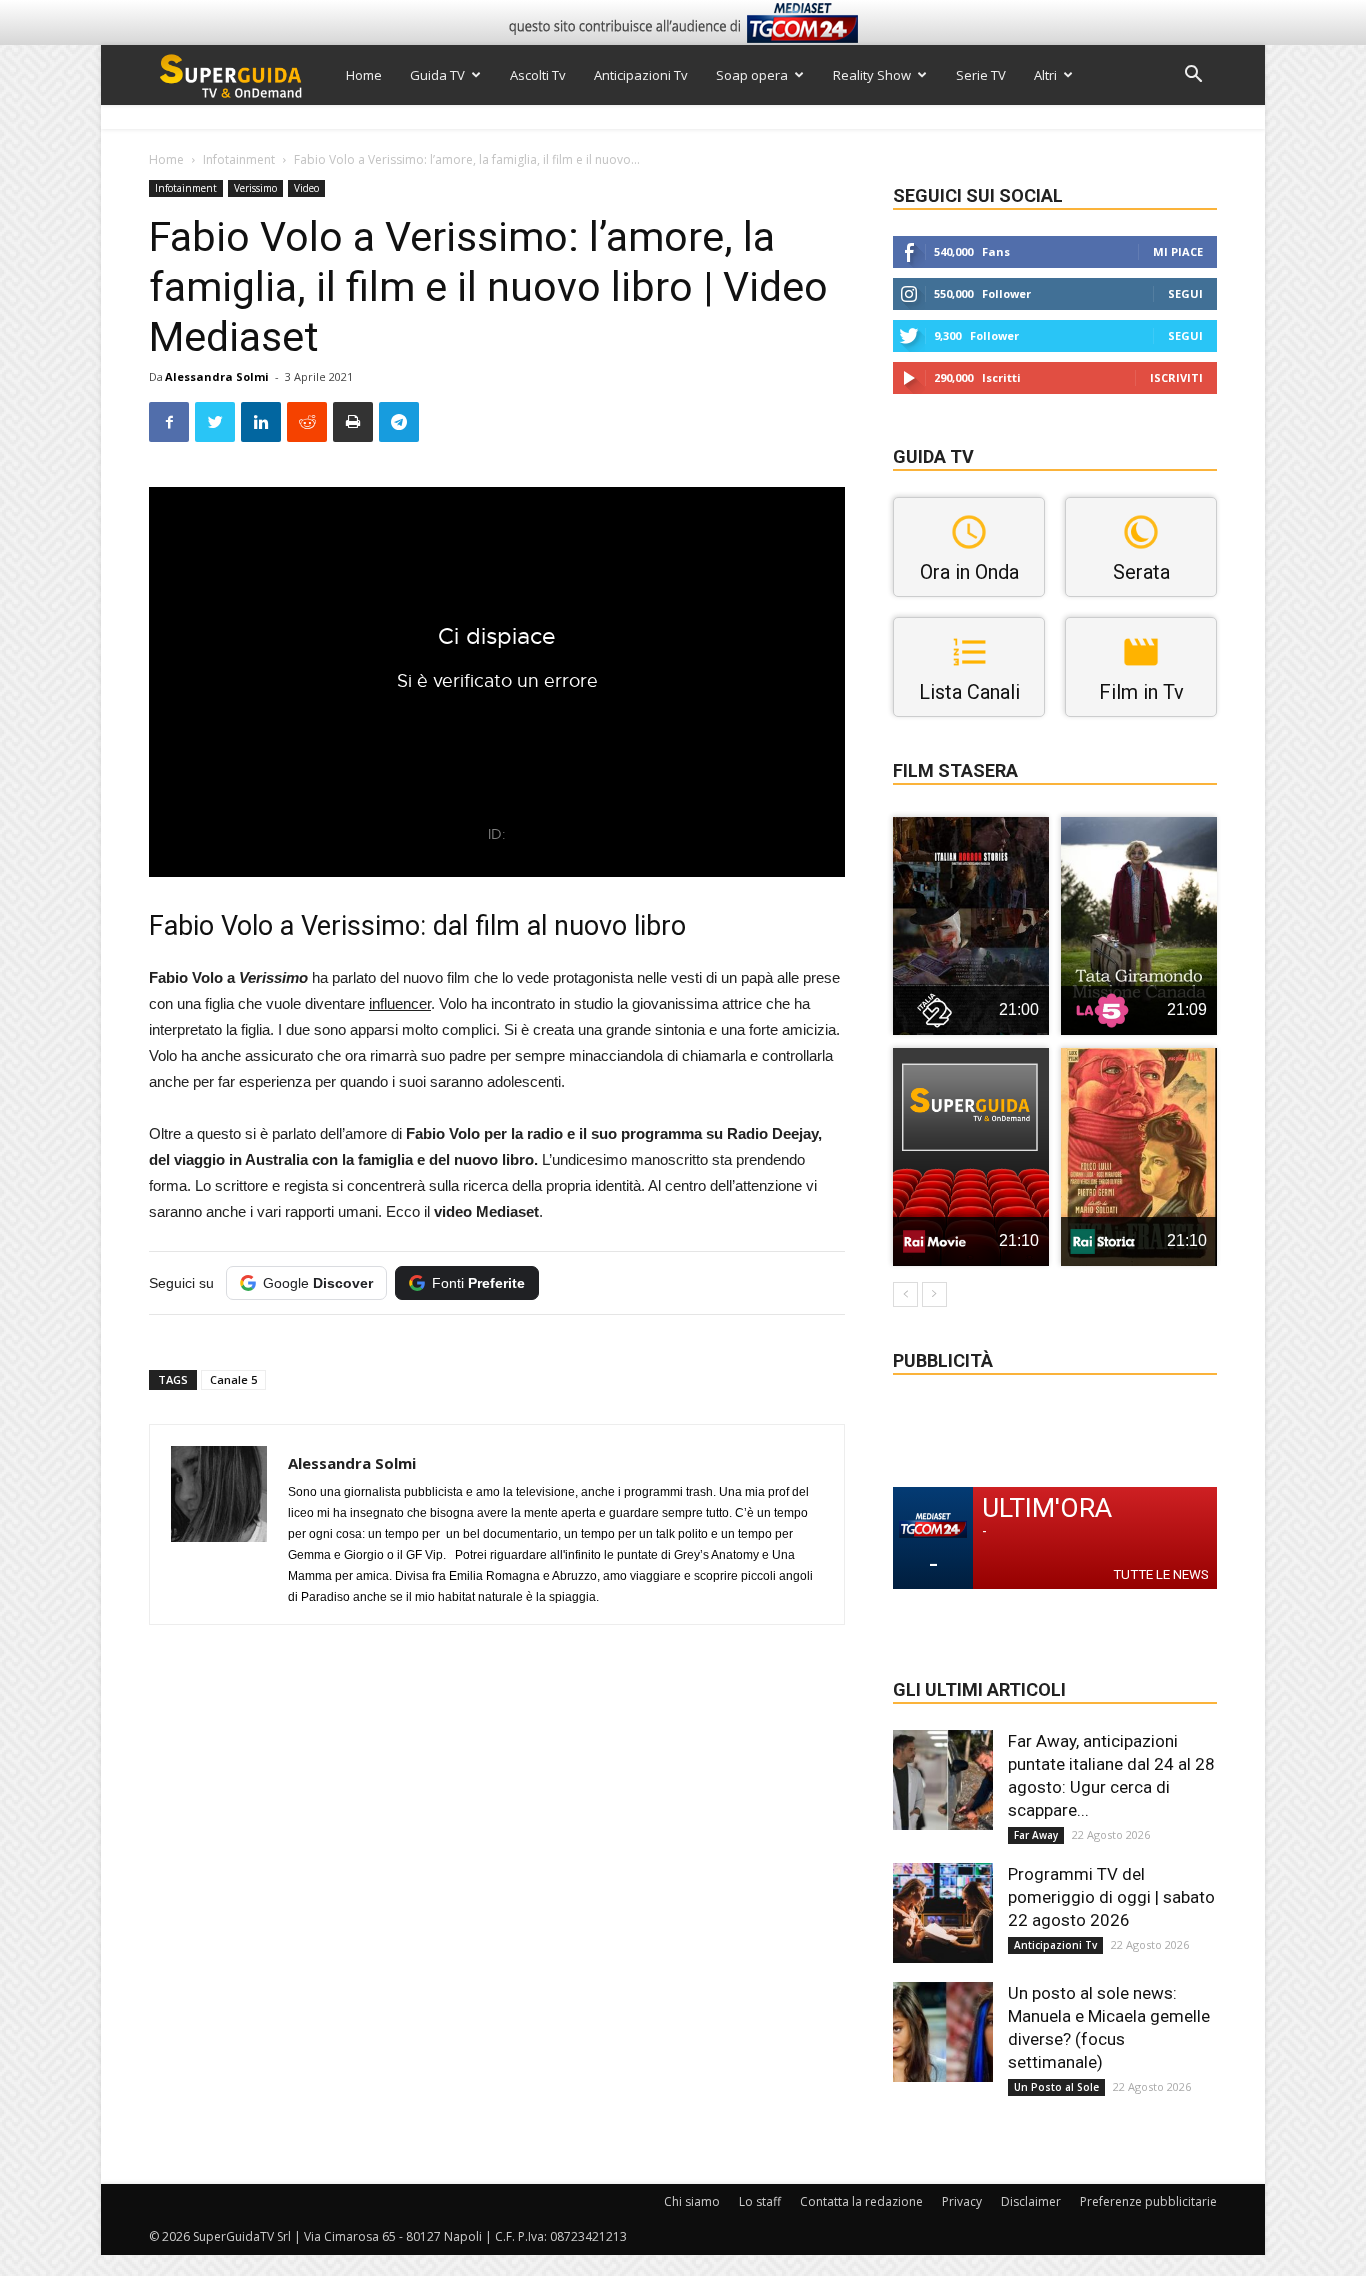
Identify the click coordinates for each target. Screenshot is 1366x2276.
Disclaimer (1031, 2201)
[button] (1193, 76)
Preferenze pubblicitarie (1148, 2201)
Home (364, 75)
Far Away (1036, 1835)
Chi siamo (692, 2201)
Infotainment (239, 159)
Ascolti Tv (538, 75)
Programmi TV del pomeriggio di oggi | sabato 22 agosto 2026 (1111, 1897)
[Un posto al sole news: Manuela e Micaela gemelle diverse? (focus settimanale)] (943, 2032)
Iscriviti (1176, 377)
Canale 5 (233, 1379)
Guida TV (437, 75)
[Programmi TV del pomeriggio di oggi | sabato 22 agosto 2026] (943, 1913)
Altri (1045, 75)
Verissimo (255, 188)
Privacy (962, 2201)
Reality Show (872, 75)
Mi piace (1178, 251)
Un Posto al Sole (1056, 2087)
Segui (1185, 293)
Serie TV (981, 75)
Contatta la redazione (861, 2201)
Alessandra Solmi (217, 376)
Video (306, 188)
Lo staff (760, 2201)
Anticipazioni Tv (641, 75)
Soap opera (752, 75)
